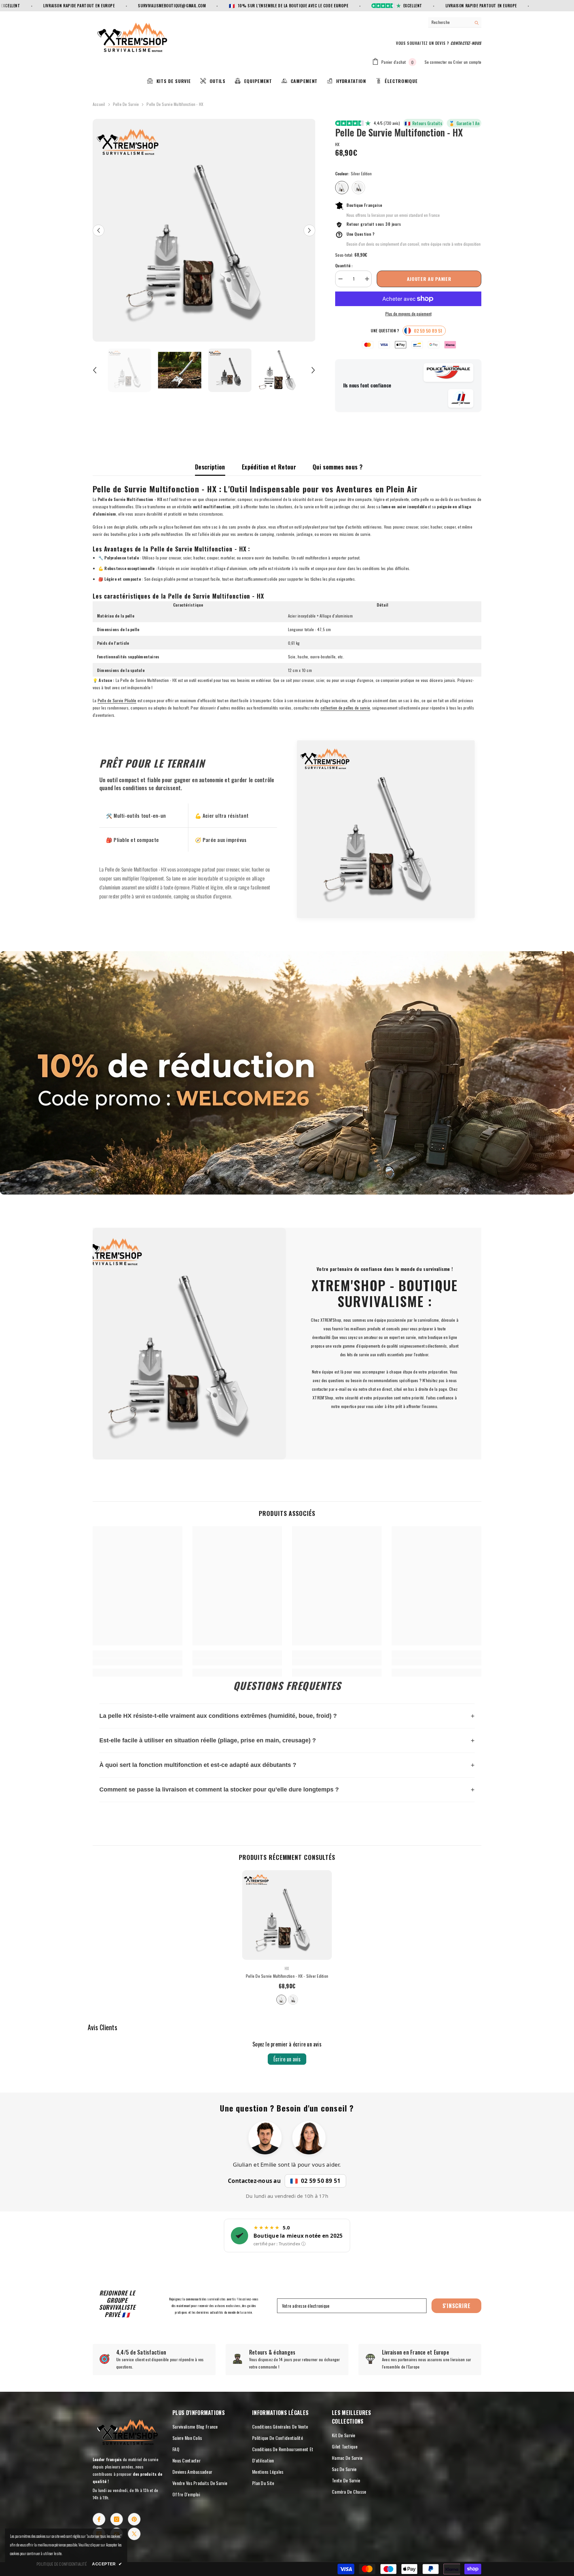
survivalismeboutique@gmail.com (110, 5)
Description (210, 467)
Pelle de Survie (126, 104)
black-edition (293, 2000)
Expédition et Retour (269, 467)
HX (337, 144)
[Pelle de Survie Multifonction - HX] (287, 1915)
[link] (287, 1073)
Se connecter (436, 62)
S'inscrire (457, 2306)
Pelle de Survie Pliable (117, 700)
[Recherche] (455, 22)
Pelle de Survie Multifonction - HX (287, 1976)
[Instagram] (117, 2519)
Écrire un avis (287, 2059)
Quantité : (344, 265)
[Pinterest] (134, 2519)
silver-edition (281, 2000)
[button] (98, 230)
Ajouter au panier (429, 279)
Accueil (99, 104)
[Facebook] (99, 2519)
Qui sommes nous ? (337, 467)
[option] (204, 230)
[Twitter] (134, 2534)
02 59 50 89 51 (321, 2181)
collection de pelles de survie (345, 708)
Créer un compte (467, 62)
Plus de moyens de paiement (408, 314)
